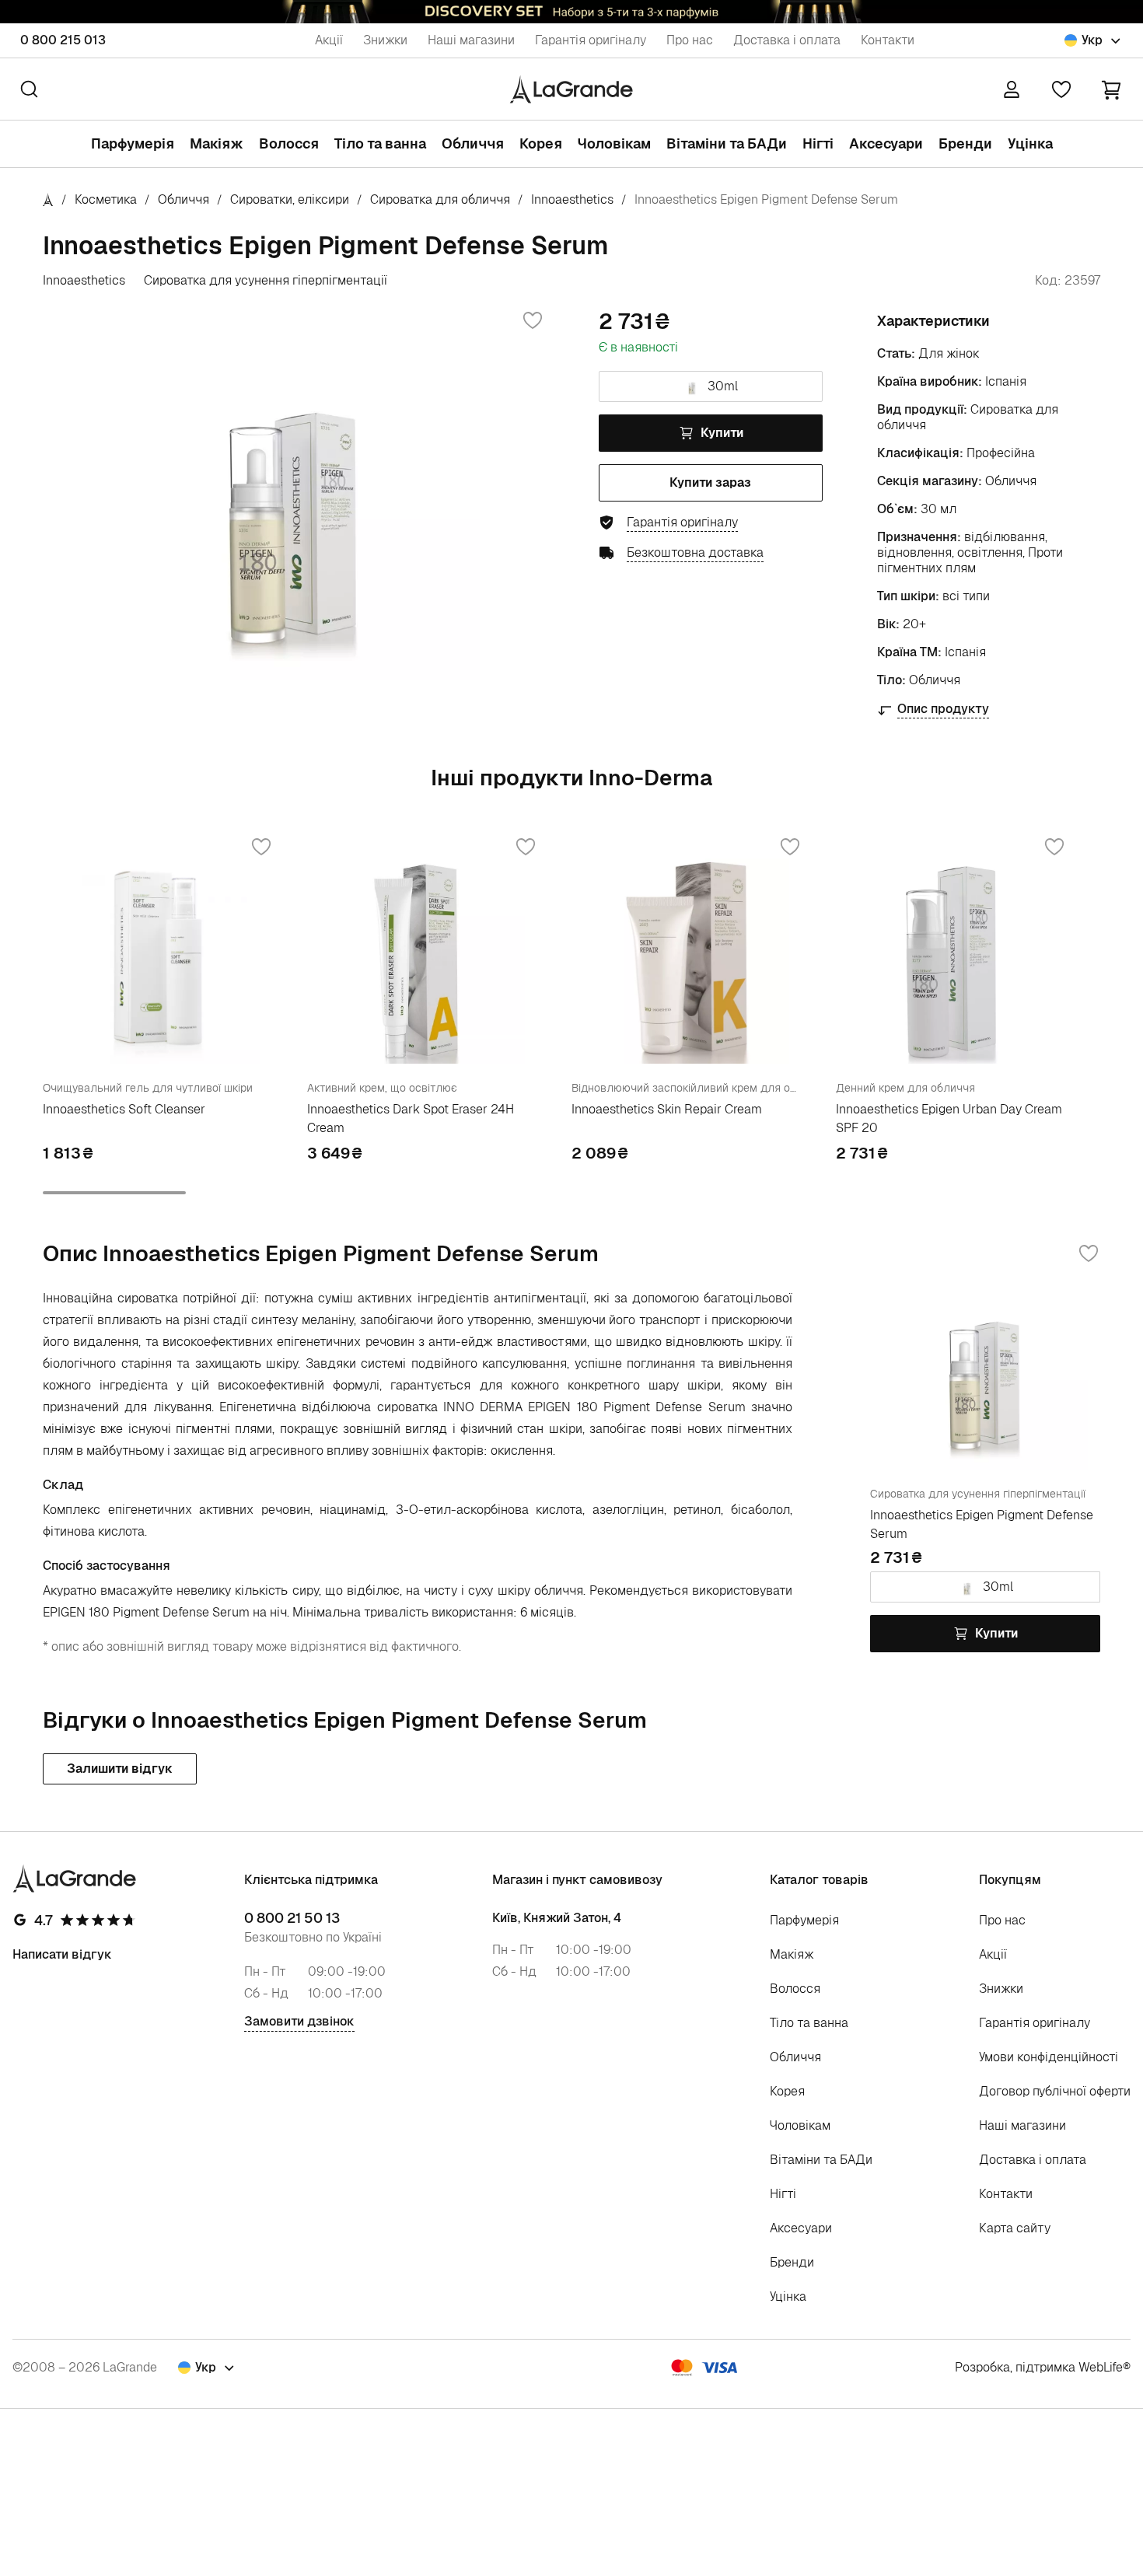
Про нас (690, 40)
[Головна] (48, 199)
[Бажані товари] (1061, 89)
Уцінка (1030, 143)
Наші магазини (471, 40)
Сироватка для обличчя (440, 199)
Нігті (818, 143)
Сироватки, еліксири (290, 199)
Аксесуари (886, 143)
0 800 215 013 (63, 40)
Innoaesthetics (572, 199)
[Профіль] (1012, 89)
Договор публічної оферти (1055, 2091)
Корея (541, 143)
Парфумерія (133, 143)
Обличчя (473, 143)
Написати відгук (62, 1954)
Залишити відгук (120, 1769)
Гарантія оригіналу (591, 40)
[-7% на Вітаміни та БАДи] (571, 12)
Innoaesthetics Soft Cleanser (124, 1109)
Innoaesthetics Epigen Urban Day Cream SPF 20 (949, 1118)
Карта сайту (1015, 2228)
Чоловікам (614, 143)
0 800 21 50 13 (292, 1918)
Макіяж (217, 143)
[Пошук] (29, 89)
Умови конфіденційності (1049, 2057)
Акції (329, 40)
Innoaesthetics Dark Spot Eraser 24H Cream (411, 1118)
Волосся (289, 143)
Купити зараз (710, 482)
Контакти (888, 40)
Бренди (965, 143)
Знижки (385, 40)
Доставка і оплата (787, 40)
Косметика (106, 199)
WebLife (1101, 2367)
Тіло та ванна (380, 143)
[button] (1111, 89)
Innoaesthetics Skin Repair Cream (667, 1109)
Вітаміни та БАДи (727, 143)
